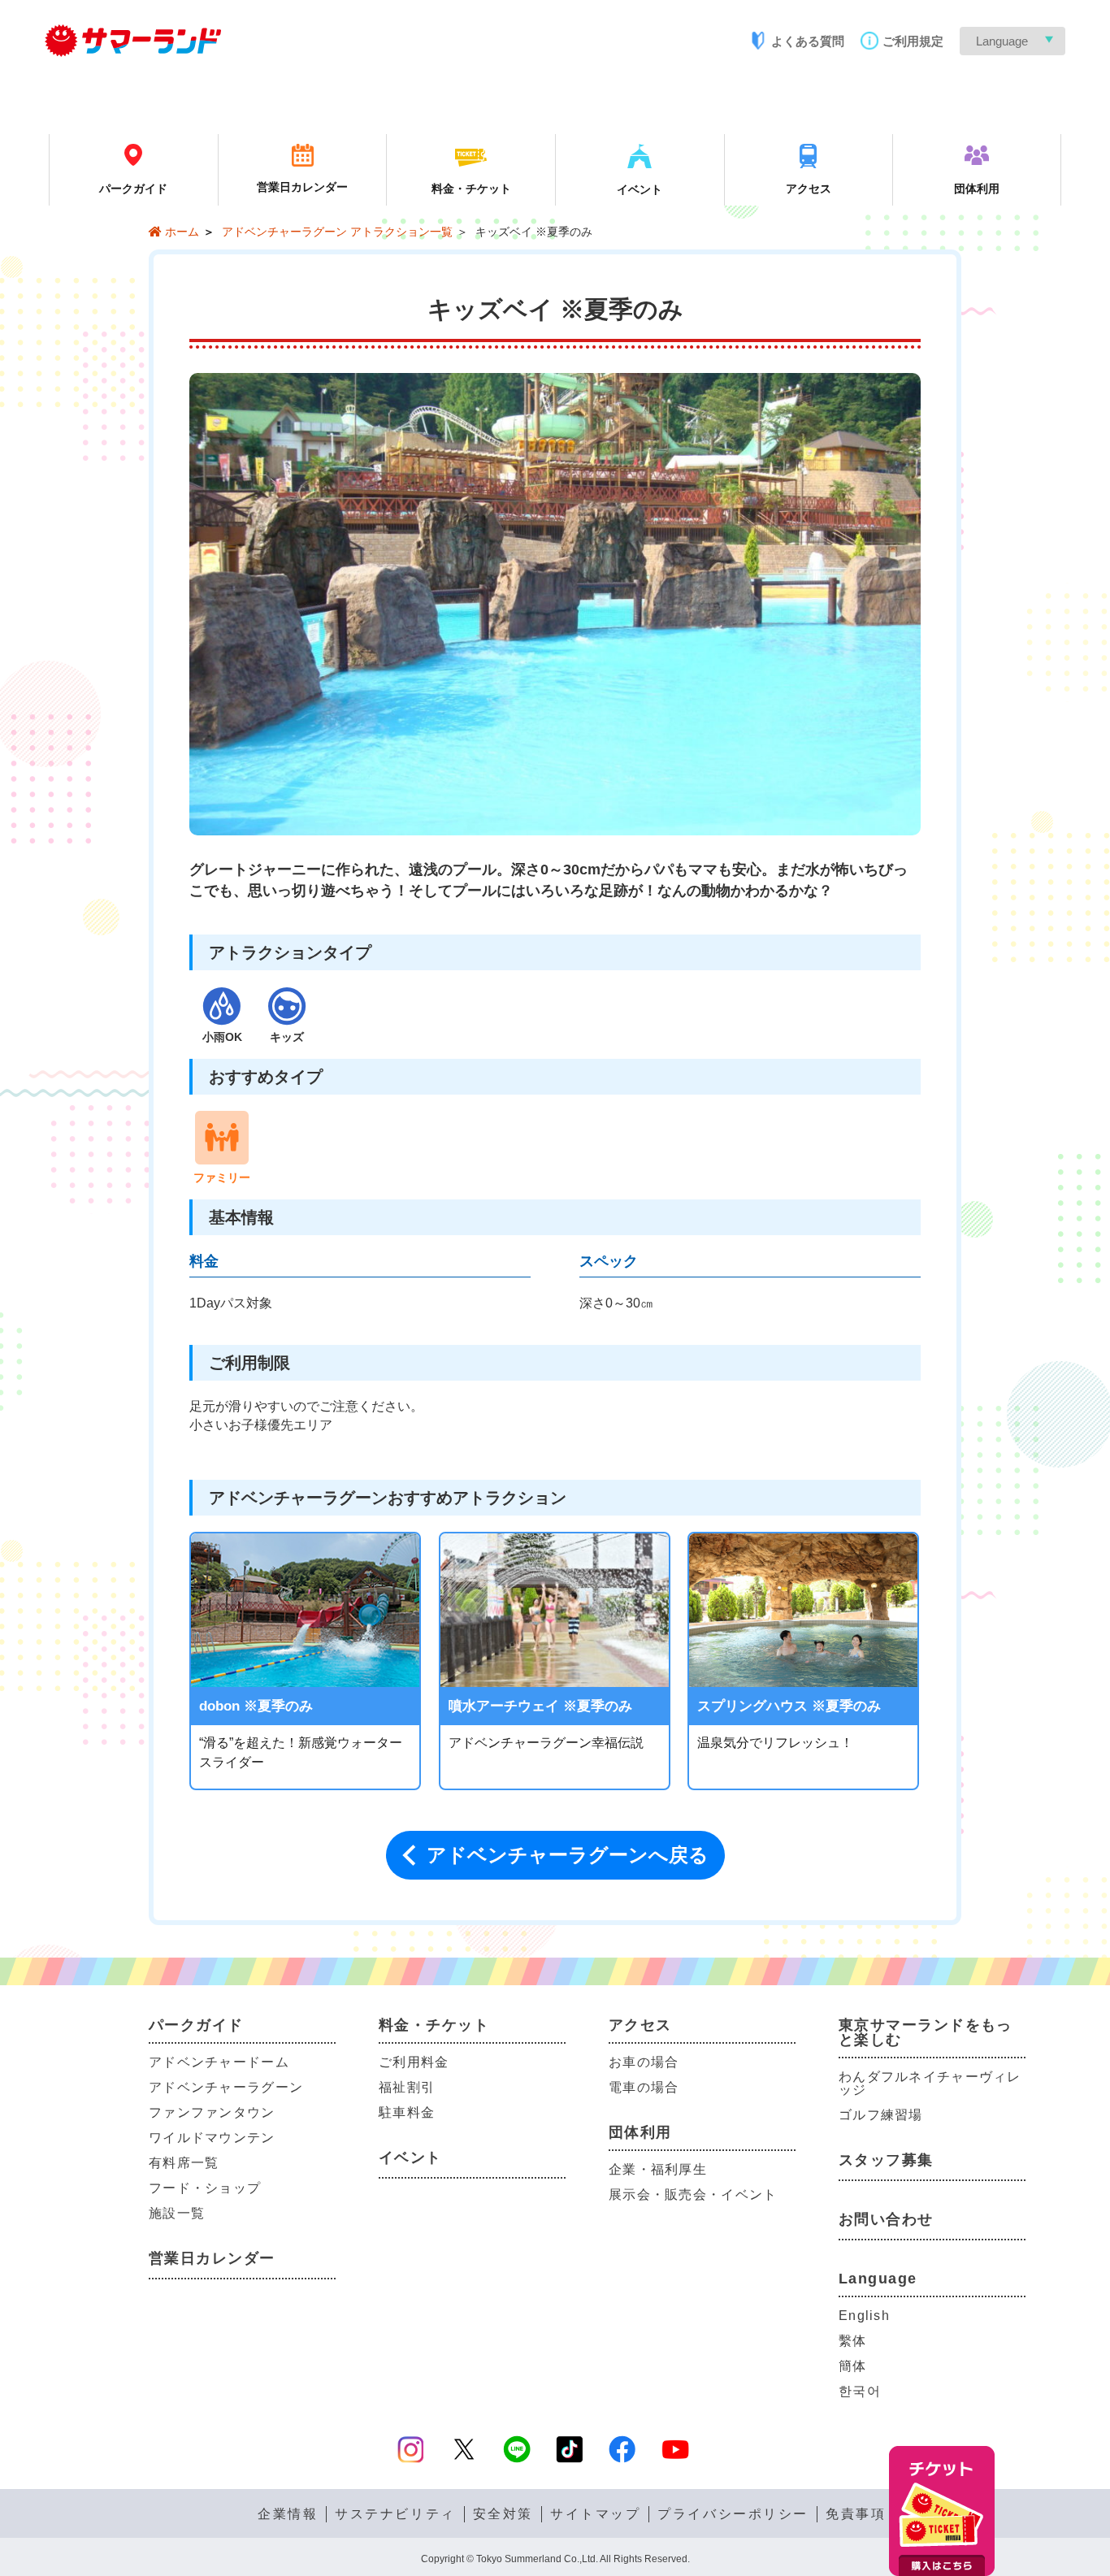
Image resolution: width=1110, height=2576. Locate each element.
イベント (410, 2158)
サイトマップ (595, 2514)
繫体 (853, 2341)
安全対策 (503, 2514)
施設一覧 (177, 2213)
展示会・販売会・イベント (693, 2194)
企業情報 (288, 2514)
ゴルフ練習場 (881, 2115)
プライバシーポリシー (733, 2514)
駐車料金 (407, 2112)
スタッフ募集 (886, 2160)
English (864, 2316)
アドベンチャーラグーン (226, 2087)
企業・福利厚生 (658, 2169)
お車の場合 (644, 2062)
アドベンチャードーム (219, 2062)
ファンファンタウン (212, 2112)
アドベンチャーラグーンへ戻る (568, 1855)
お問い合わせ (886, 2219)
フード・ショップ (205, 2188)
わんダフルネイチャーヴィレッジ (930, 2083)
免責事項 (856, 2514)
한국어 (860, 2391)
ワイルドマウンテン (212, 2138)
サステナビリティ (395, 2514)
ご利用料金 (414, 2062)
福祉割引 (407, 2087)
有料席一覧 (184, 2163)
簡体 (853, 2366)
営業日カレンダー (212, 2258)
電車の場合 (644, 2087)
